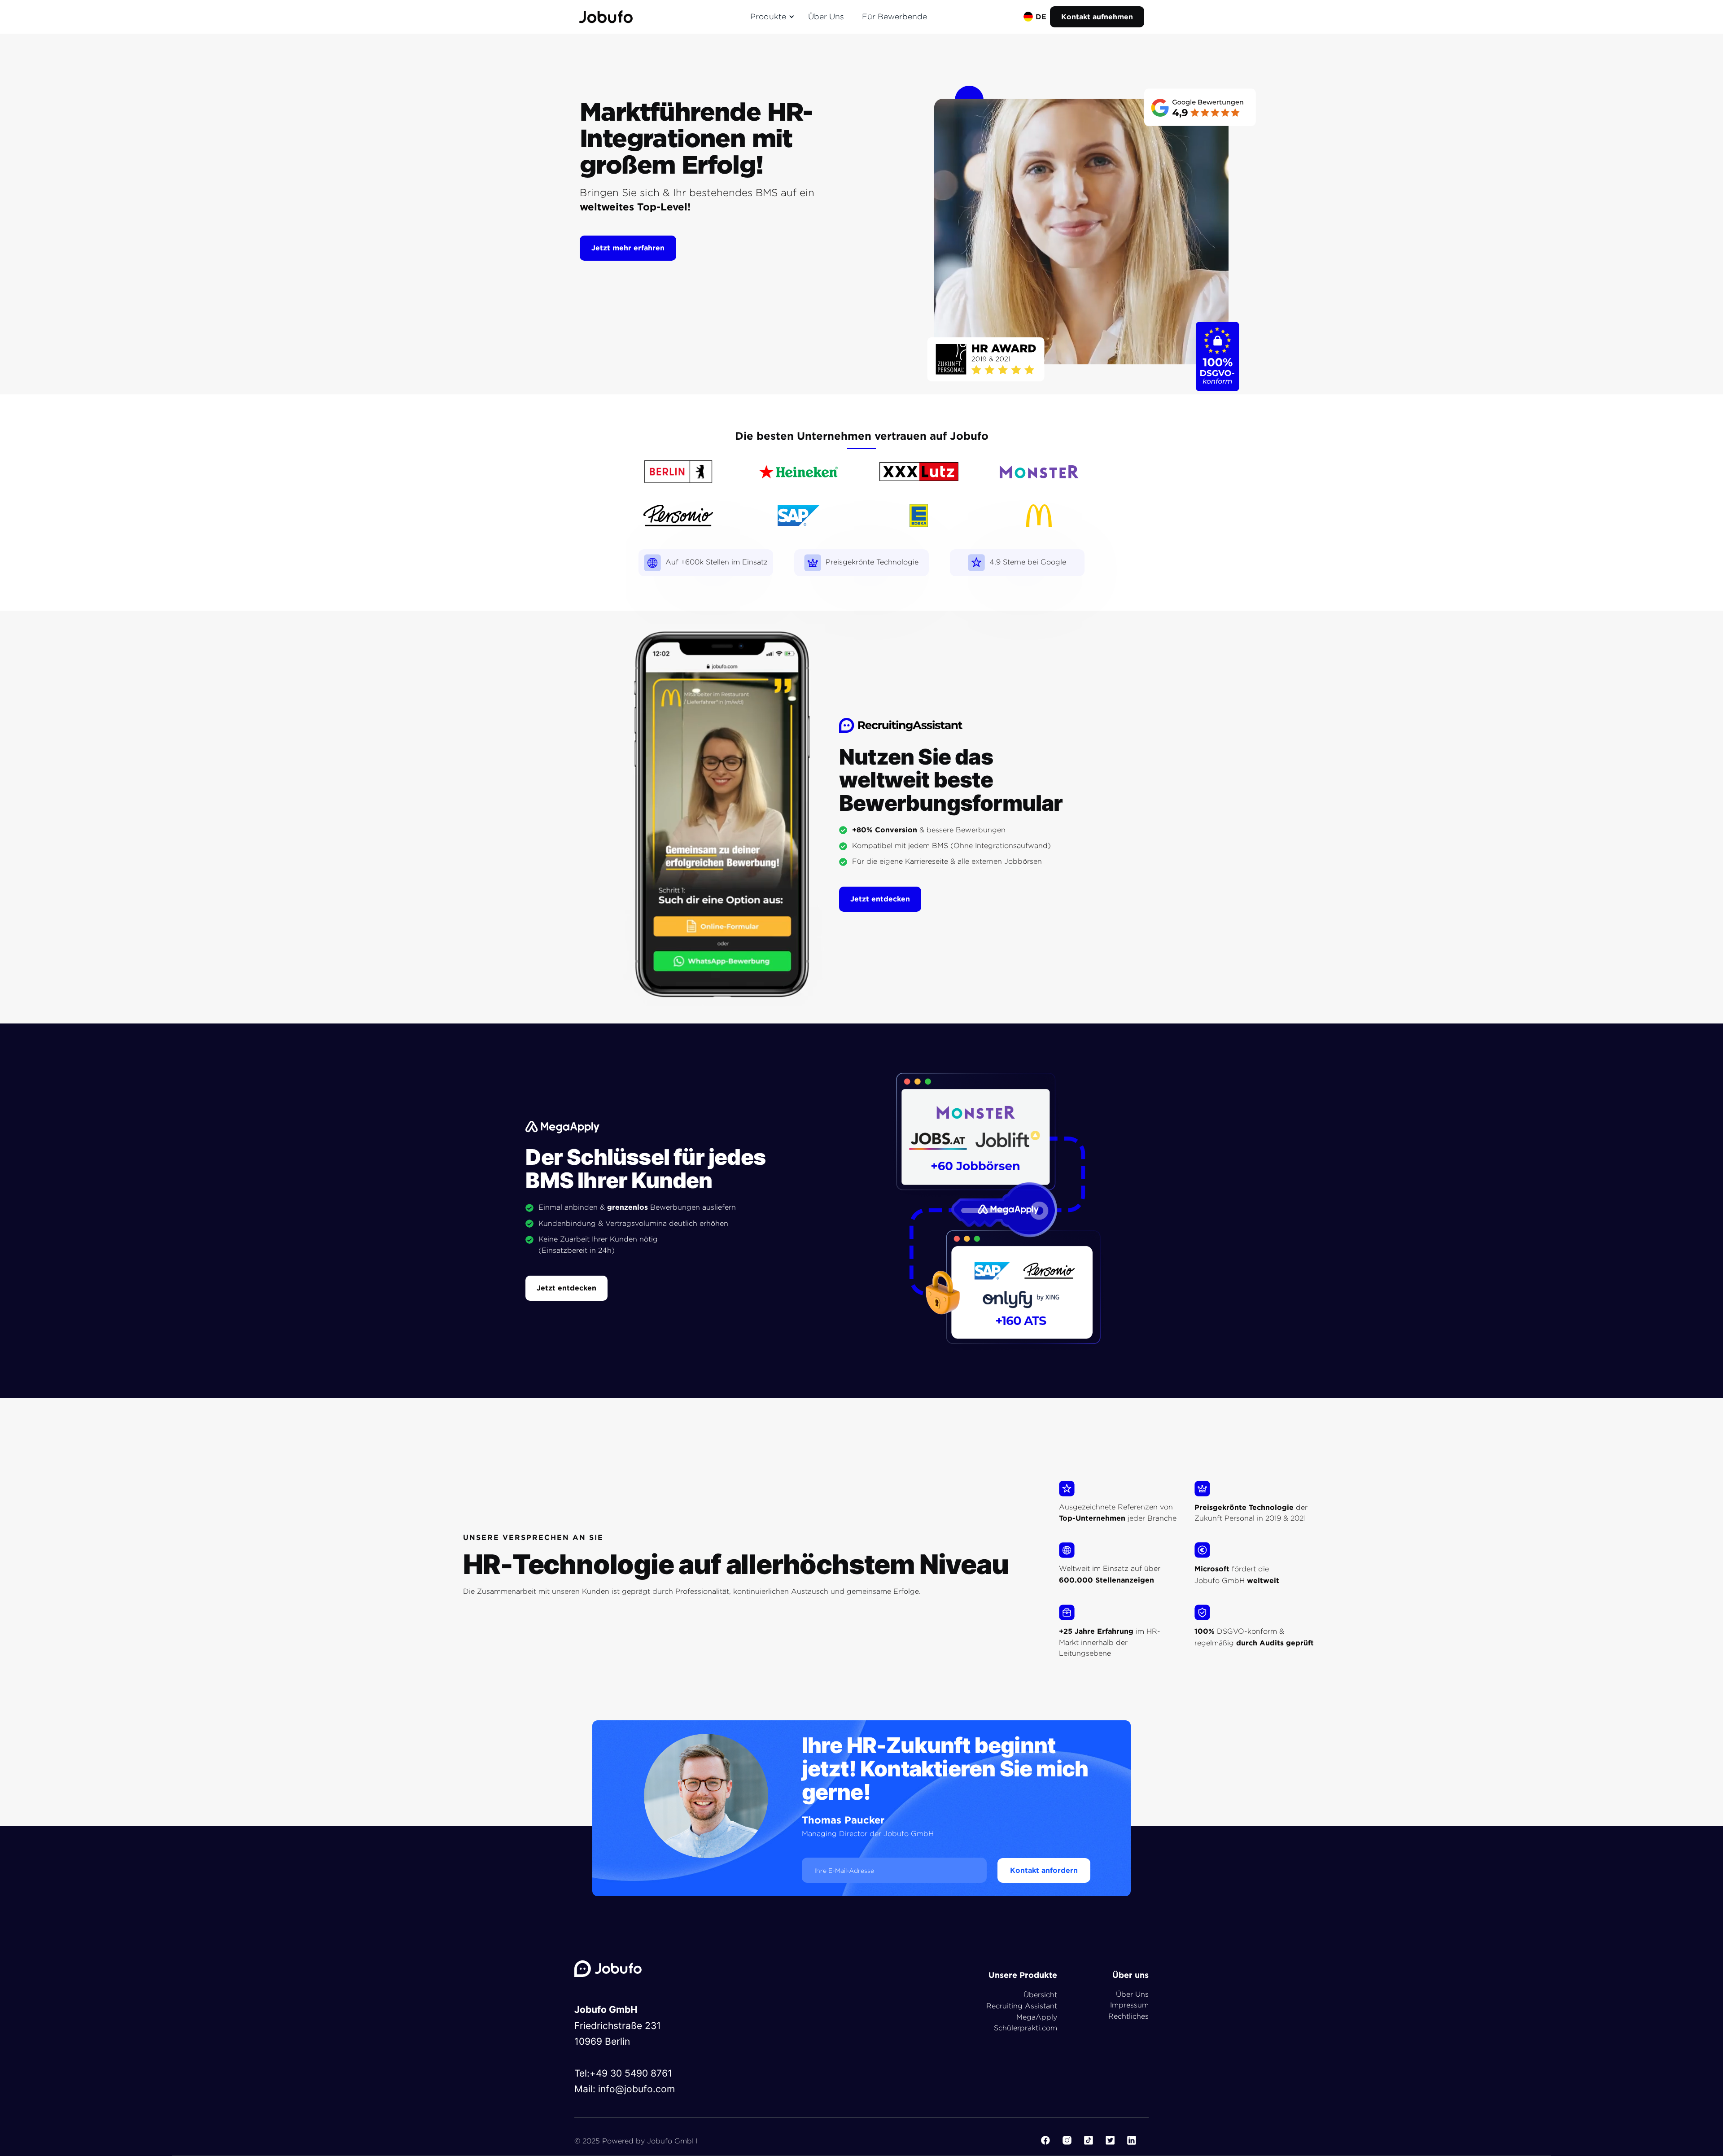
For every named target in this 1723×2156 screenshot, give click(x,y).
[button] (771, 17)
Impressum (1129, 2005)
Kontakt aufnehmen (1097, 17)
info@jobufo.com (636, 2089)
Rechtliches (1128, 2016)
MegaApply (1037, 2017)
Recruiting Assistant (1022, 2006)
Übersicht (1040, 1995)
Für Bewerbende (894, 16)
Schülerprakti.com (1025, 2028)
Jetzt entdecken (880, 899)
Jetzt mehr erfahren (628, 248)
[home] (606, 17)
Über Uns (826, 16)
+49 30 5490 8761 (631, 2073)
